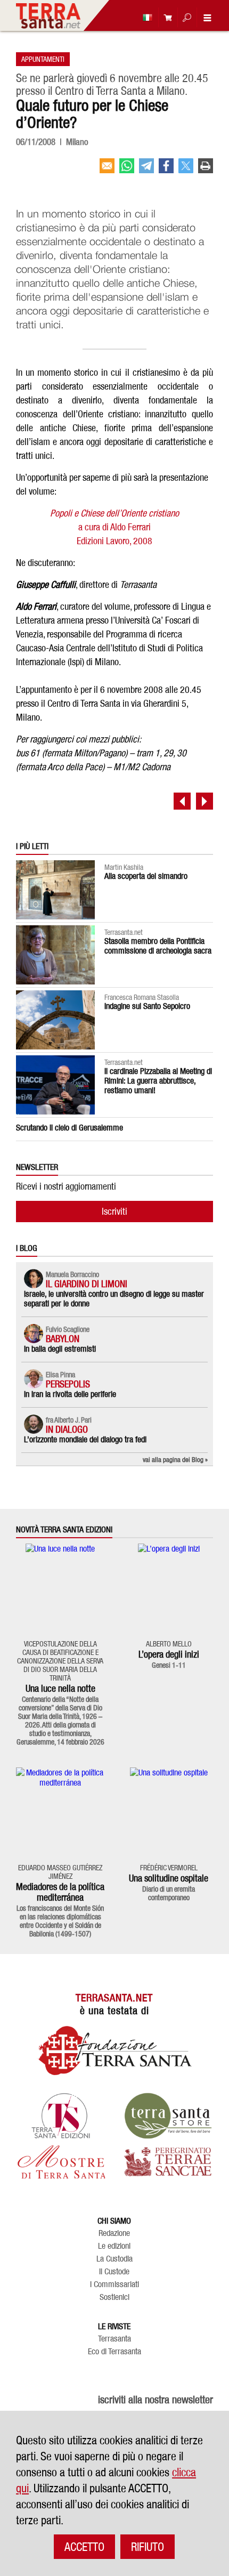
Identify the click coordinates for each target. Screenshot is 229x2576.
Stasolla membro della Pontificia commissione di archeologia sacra (158, 946)
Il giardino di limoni (87, 1284)
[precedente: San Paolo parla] (182, 801)
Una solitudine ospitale (169, 1878)
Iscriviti (114, 1211)
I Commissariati (114, 2284)
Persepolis (68, 1384)
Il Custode (114, 2272)
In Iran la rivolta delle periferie (70, 1394)
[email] (107, 170)
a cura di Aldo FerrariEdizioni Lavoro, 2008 (114, 527)
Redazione (114, 2233)
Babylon (63, 1339)
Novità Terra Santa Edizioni (64, 1530)
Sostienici (114, 2297)
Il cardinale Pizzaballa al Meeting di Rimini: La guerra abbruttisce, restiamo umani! (158, 1081)
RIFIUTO (148, 2547)
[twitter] (186, 170)
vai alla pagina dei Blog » (175, 1459)
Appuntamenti (43, 59)
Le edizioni (114, 2246)
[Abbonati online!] (165, 17)
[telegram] (146, 170)
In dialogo (67, 1429)
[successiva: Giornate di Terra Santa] (205, 801)
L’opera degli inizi (169, 1654)
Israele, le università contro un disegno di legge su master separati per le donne (114, 1299)
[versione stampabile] (206, 170)
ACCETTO (84, 2547)
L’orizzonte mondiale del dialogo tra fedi (85, 1439)
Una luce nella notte (60, 1688)
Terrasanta (114, 2339)
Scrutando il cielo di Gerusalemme (69, 1128)
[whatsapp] (127, 170)
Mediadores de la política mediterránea (60, 1892)
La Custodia (114, 2259)
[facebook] (166, 170)
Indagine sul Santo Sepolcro (147, 1006)
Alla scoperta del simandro (146, 876)
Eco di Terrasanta (114, 2352)
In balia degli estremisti (60, 1349)
